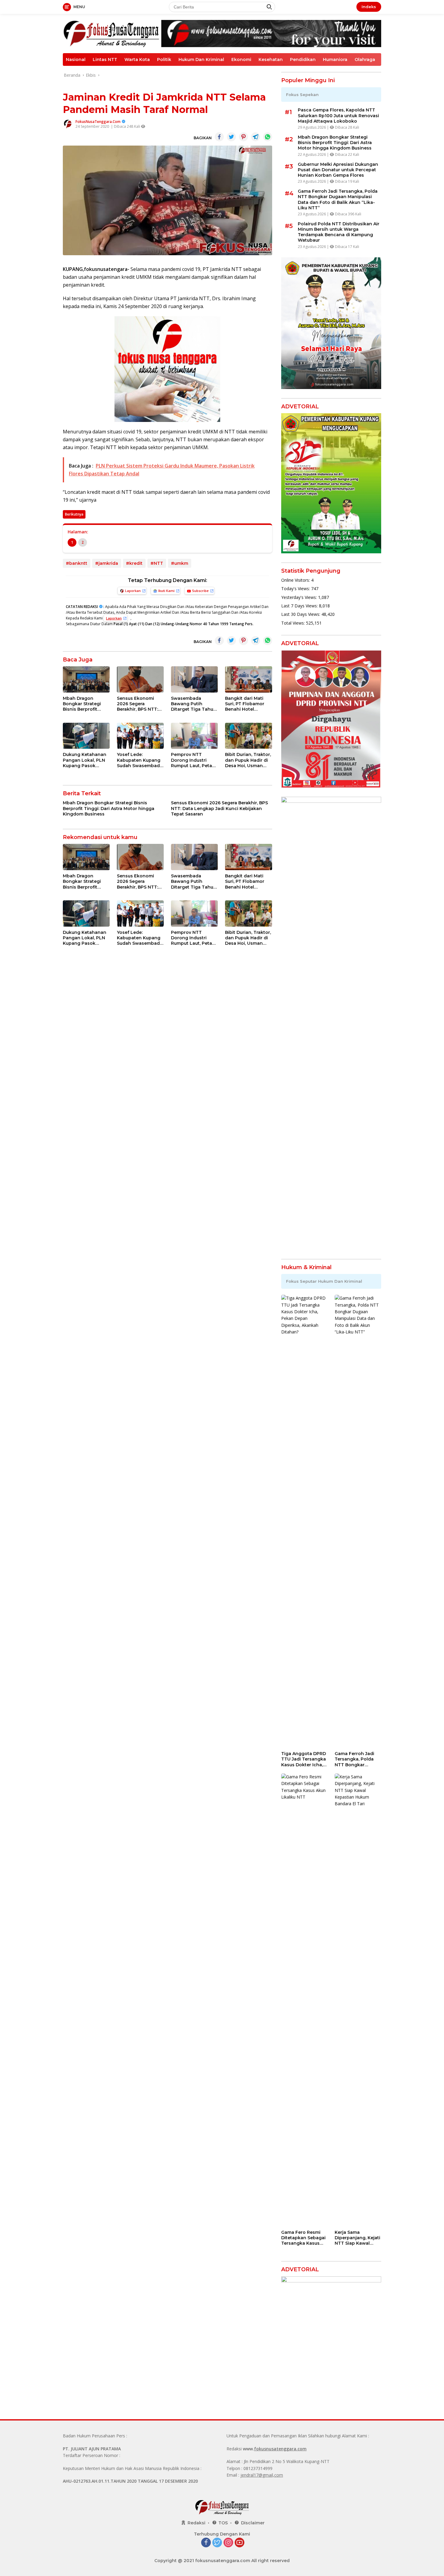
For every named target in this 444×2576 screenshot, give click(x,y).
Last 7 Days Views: (300, 606)
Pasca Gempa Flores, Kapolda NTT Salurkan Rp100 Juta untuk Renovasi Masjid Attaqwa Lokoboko (338, 115)
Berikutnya (74, 514)
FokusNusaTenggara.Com (98, 122)
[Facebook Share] (219, 137)
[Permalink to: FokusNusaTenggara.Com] (68, 124)
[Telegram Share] (256, 137)
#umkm (180, 563)
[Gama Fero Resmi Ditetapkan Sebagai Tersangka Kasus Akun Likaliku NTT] (304, 2000)
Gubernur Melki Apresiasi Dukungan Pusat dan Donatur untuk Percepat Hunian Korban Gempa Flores (338, 170)
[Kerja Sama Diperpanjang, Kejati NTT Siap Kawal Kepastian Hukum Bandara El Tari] (358, 2000)
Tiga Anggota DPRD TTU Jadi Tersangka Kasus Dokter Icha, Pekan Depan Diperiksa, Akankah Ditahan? (304, 1759)
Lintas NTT (105, 59)
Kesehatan (271, 59)
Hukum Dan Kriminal (201, 59)
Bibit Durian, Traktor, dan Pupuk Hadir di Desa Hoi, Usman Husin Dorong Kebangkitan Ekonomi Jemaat (248, 760)
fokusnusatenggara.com (280, 2449)
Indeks (369, 7)
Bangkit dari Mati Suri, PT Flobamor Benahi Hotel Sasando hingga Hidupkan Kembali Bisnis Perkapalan (246, 704)
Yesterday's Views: (300, 597)
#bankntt (77, 563)
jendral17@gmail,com (262, 2475)
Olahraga (365, 59)
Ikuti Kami (166, 591)
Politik (164, 59)
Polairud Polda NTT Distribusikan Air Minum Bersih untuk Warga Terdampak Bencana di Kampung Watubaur (339, 232)
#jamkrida (107, 563)
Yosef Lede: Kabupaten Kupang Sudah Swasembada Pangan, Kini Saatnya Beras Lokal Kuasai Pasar (140, 760)
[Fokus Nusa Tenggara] (111, 33)
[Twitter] (217, 2543)
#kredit (134, 563)
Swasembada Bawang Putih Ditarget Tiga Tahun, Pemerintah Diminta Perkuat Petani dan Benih (194, 704)
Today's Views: (296, 589)
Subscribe (200, 591)
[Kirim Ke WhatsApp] (268, 137)
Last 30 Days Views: (301, 614)
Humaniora (335, 59)
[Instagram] (228, 2543)
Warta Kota (137, 59)
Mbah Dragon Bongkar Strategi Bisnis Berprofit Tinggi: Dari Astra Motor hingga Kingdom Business (84, 704)
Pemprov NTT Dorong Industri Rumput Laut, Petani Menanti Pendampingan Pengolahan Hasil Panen (194, 760)
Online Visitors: (296, 580)
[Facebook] (206, 2543)
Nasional (76, 59)
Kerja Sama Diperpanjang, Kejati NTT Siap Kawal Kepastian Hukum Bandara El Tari (357, 2238)
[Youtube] (240, 2543)
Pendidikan (303, 59)
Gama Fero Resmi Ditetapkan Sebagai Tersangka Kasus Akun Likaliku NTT (303, 2238)
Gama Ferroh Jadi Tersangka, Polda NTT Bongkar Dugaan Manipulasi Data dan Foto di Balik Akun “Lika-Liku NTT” (338, 199)
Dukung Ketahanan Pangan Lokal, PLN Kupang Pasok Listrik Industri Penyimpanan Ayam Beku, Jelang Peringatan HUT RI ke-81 (85, 760)
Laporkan (133, 591)
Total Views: (294, 623)
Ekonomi (241, 59)
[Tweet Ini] (231, 137)
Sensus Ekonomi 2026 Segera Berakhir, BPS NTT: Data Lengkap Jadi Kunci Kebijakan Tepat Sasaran (138, 704)
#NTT (157, 563)
